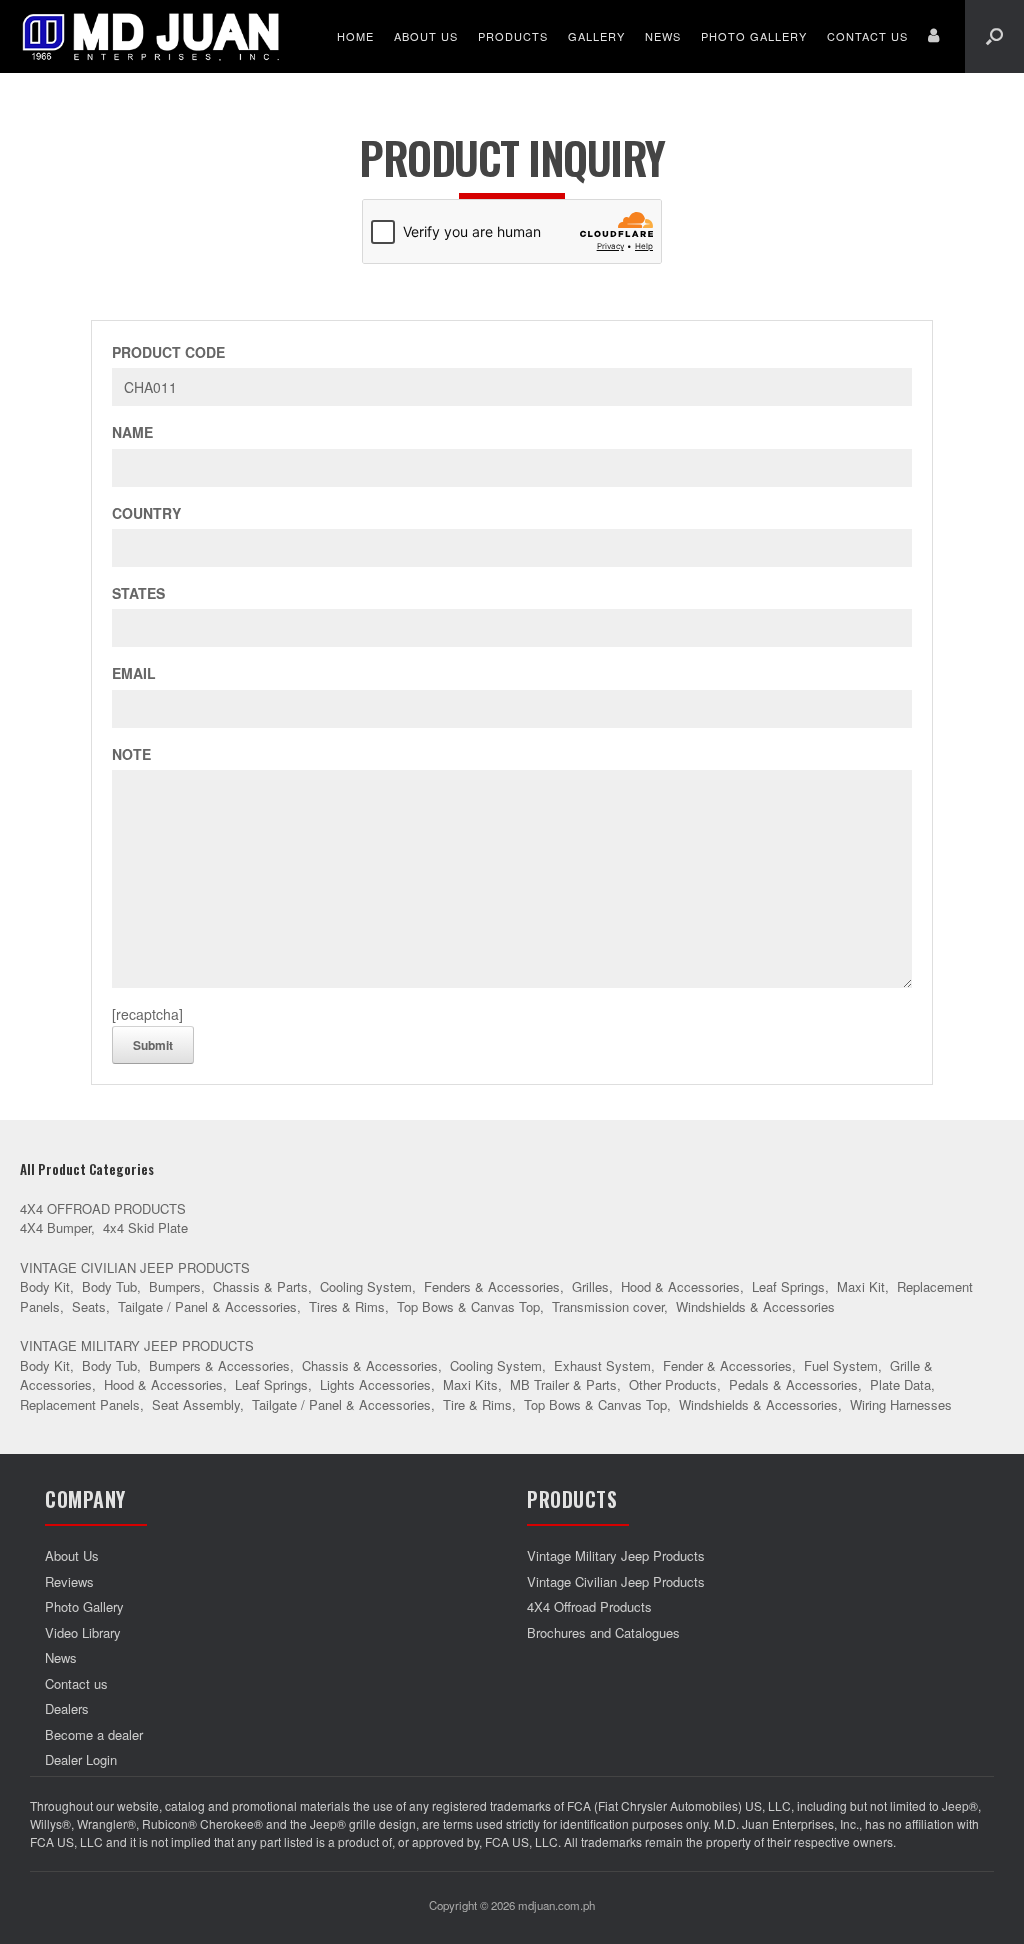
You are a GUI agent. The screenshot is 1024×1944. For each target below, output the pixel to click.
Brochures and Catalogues (603, 1632)
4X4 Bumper (55, 1227)
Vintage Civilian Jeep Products (135, 1267)
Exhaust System (602, 1365)
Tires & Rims (347, 1306)
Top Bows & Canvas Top (468, 1306)
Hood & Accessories (680, 1286)
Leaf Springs (788, 1286)
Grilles (590, 1286)
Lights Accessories (375, 1384)
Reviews (69, 1581)
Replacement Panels (80, 1404)
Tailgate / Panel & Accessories (207, 1306)
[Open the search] (994, 36)
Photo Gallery (754, 36)
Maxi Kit (861, 1286)
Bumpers (175, 1286)
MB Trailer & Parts (563, 1384)
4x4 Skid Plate (145, 1227)
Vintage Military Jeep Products (137, 1345)
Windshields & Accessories (755, 1306)
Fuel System (841, 1365)
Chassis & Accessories (370, 1365)
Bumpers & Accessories (219, 1365)
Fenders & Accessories (492, 1286)
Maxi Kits (470, 1384)
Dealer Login (81, 1759)
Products (513, 36)
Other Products (673, 1384)
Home (355, 36)
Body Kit (45, 1286)
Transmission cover (608, 1306)
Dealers (67, 1708)
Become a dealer (94, 1734)
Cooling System (366, 1286)
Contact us (867, 36)
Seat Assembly (196, 1404)
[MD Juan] (151, 36)
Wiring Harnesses (901, 1404)
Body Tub (109, 1286)
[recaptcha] (147, 1014)
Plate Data (900, 1384)
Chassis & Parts (260, 1286)
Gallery (596, 36)
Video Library (83, 1632)
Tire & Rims (477, 1404)
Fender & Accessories (727, 1365)
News (663, 36)
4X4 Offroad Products (103, 1208)
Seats (89, 1306)
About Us (426, 36)
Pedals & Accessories (793, 1384)
